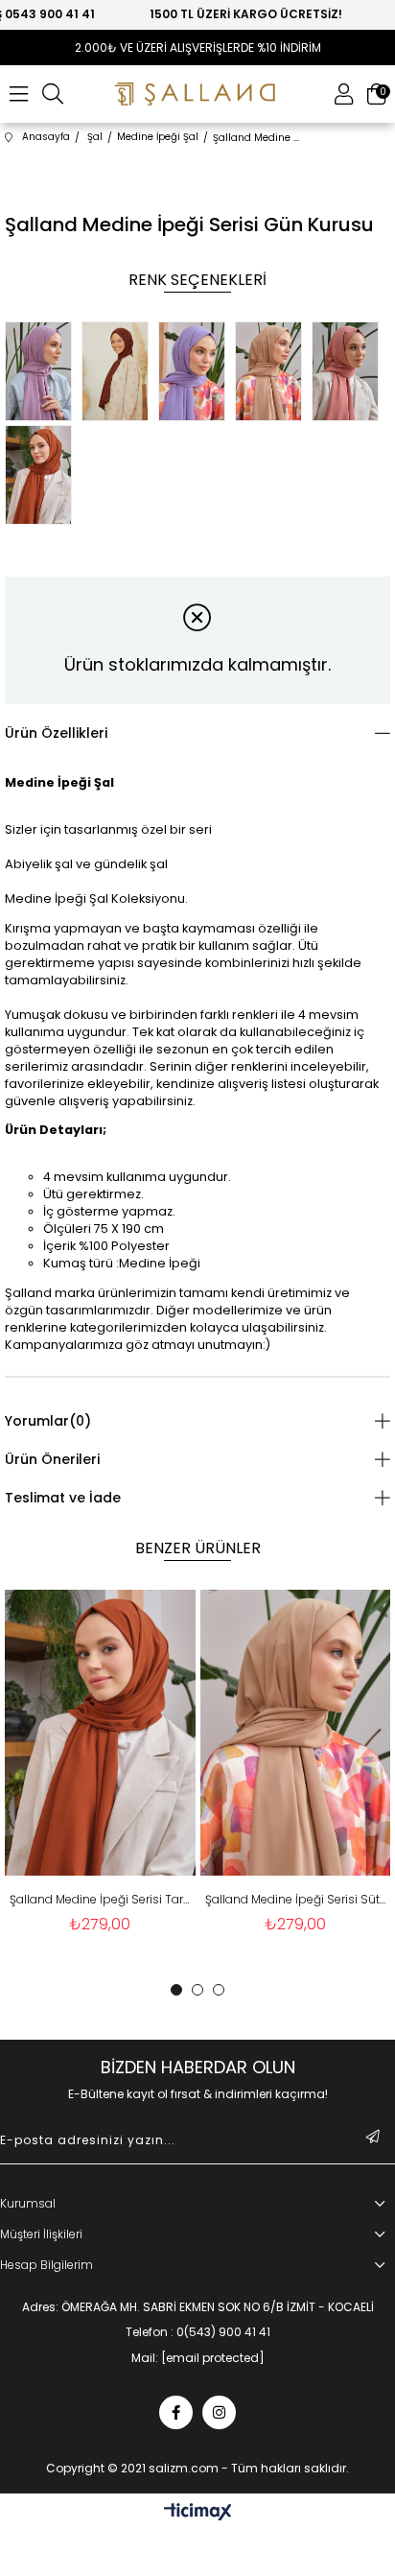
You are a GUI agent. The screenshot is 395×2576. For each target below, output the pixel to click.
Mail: (198, 2358)
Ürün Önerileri (52, 1459)
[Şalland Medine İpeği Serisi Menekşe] (197, 373)
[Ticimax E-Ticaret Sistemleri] (198, 2513)
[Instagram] (219, 2412)
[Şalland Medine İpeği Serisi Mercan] (350, 373)
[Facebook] (176, 2412)
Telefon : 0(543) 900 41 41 (198, 2332)
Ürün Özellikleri (56, 733)
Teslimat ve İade (63, 1498)
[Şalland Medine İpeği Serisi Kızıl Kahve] (120, 373)
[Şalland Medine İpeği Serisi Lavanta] (43, 373)
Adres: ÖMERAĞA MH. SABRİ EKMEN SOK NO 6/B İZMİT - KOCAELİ (198, 2307)
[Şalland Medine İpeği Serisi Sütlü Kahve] (273, 373)
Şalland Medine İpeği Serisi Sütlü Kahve (276, 1899)
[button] (176, 1990)
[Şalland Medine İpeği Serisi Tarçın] (43, 477)
